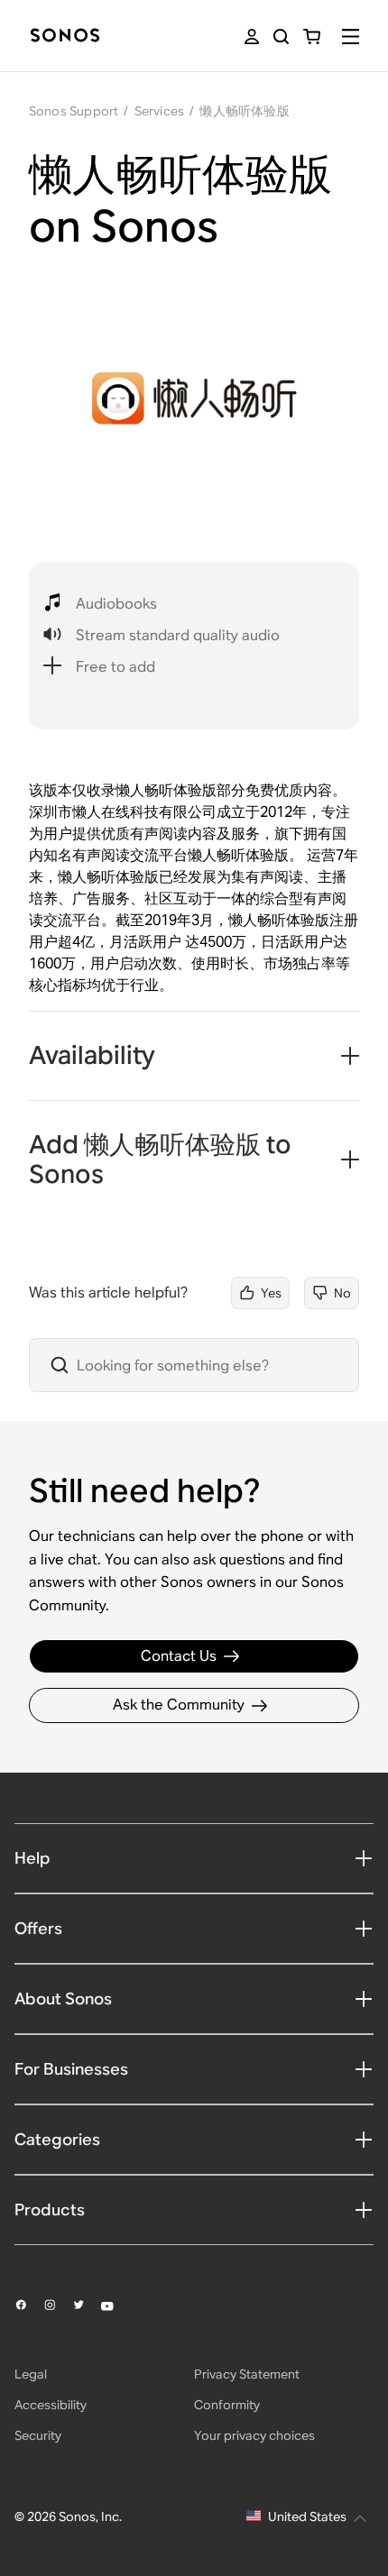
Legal (31, 2374)
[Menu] (351, 37)
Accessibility (51, 2405)
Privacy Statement (247, 2374)
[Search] (281, 37)
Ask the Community (179, 1705)
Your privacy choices (254, 2435)
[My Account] (252, 37)
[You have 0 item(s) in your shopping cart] (312, 37)
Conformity (227, 2405)
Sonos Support (74, 111)
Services (160, 111)
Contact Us (179, 1656)
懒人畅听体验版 (244, 111)
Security (38, 2435)
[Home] (65, 37)
